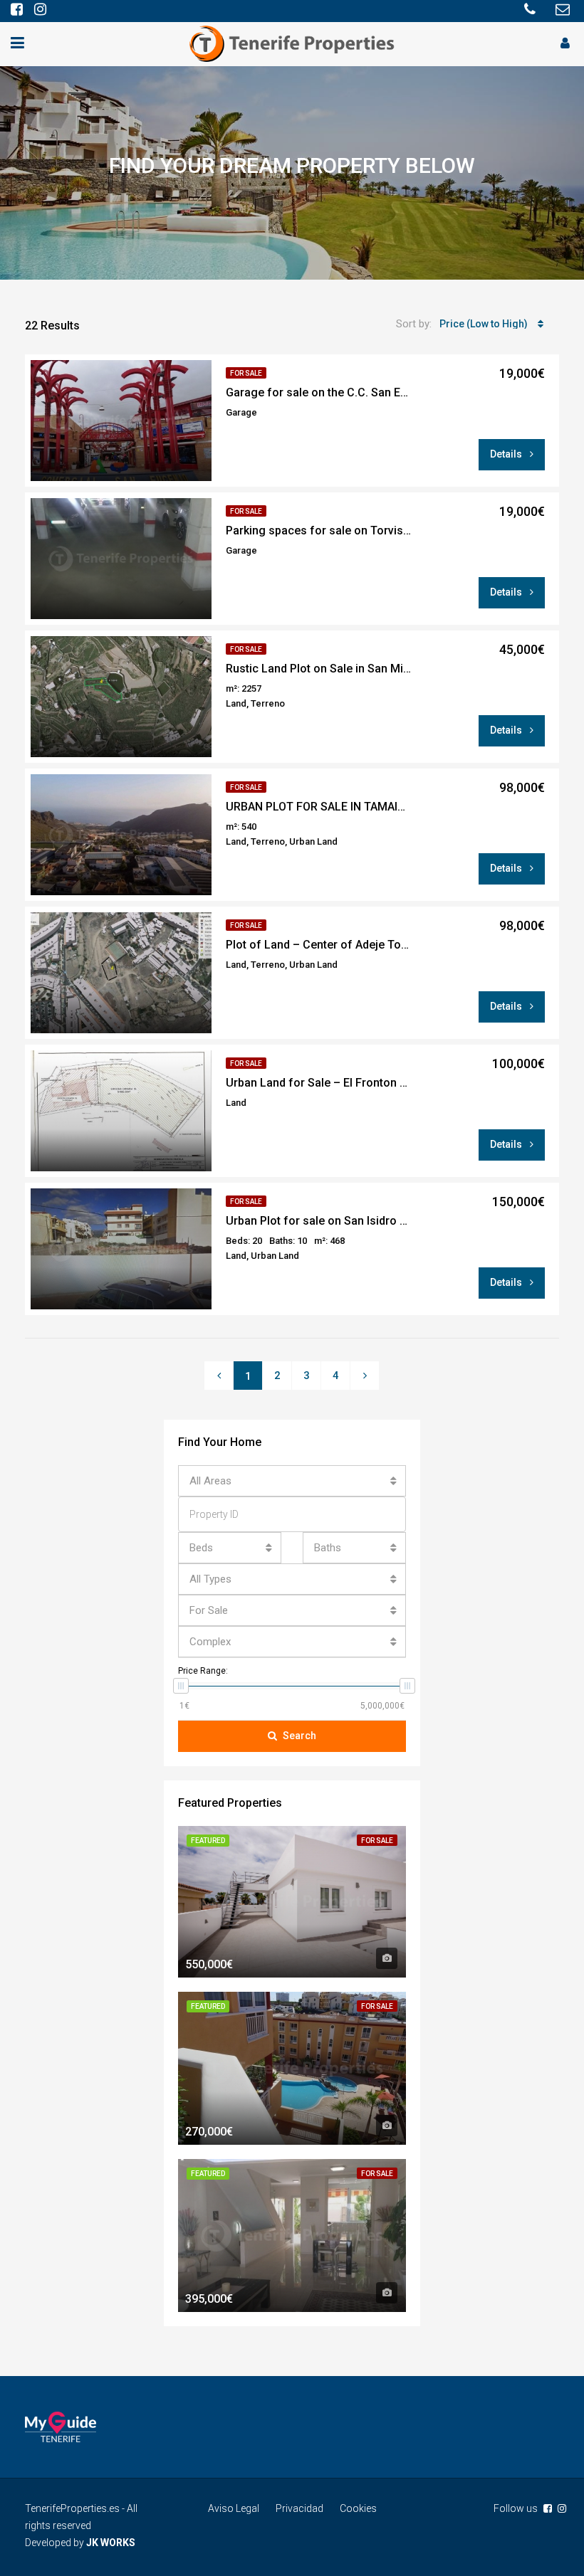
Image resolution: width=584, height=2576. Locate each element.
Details (507, 454)
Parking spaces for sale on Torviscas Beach (318, 530)
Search (299, 1736)
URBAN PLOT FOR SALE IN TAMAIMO (318, 807)
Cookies (358, 2508)
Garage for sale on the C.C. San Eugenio (318, 392)
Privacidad (299, 2508)
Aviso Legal (234, 2508)
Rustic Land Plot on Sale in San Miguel (318, 669)
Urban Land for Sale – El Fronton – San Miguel (318, 1083)
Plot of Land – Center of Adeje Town (318, 945)
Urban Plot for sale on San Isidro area (318, 1221)
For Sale (246, 373)
